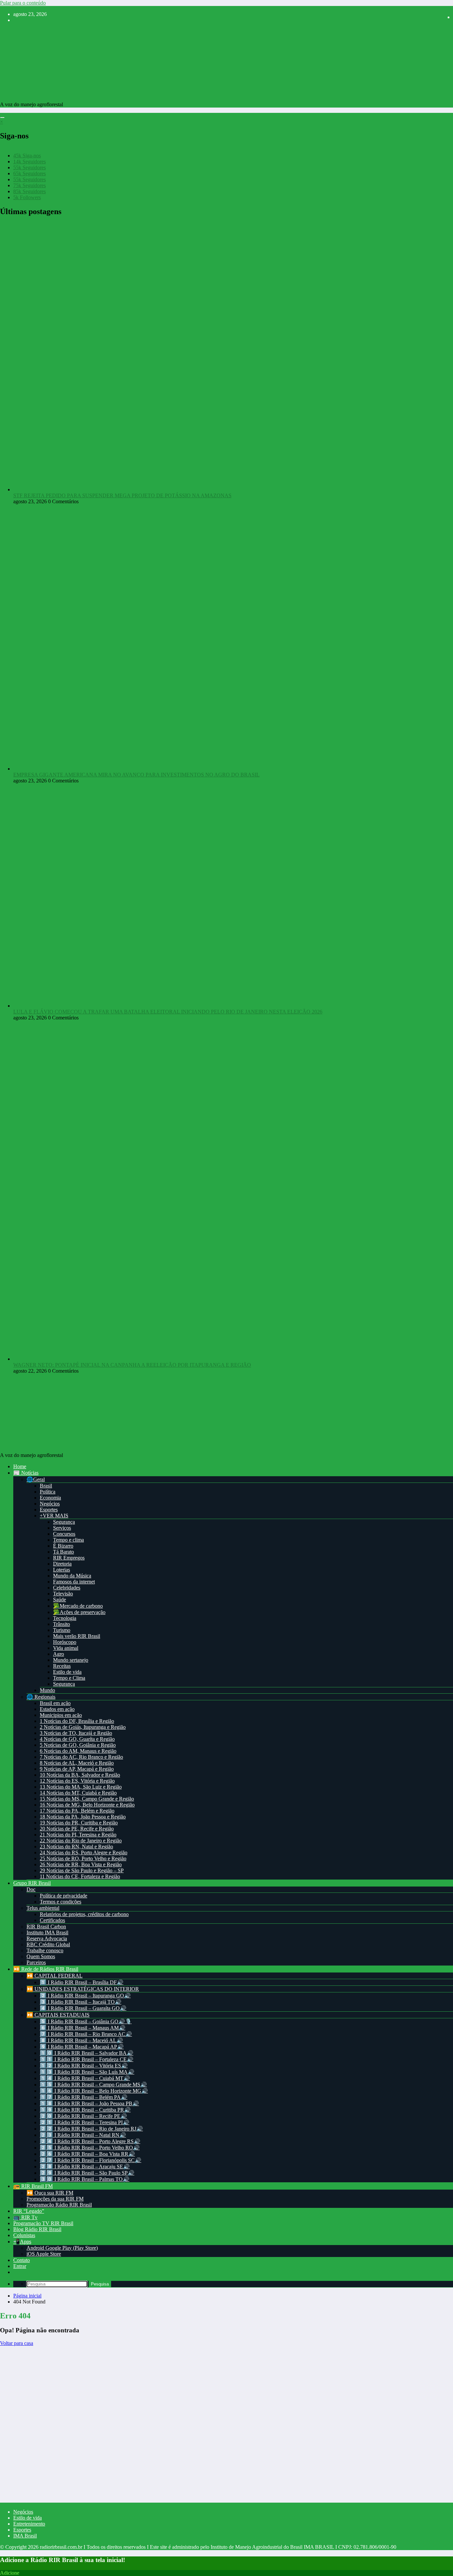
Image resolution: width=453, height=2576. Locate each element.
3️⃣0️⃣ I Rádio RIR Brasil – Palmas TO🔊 (85, 2179)
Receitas (62, 1666)
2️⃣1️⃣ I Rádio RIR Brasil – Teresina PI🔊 (85, 2122)
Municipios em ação (61, 1715)
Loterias (62, 1570)
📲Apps (22, 2242)
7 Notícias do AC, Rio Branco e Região (81, 1757)
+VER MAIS (54, 1516)
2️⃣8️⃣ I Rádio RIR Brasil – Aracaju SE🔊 (85, 2167)
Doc (31, 1889)
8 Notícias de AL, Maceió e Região (77, 1763)
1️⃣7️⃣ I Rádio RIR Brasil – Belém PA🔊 (84, 2097)
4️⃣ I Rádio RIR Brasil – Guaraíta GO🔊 (83, 2008)
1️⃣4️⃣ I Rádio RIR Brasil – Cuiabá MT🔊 (85, 2078)
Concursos (64, 1534)
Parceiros (36, 1962)
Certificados (52, 1920)
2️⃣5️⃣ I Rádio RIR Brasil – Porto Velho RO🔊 (90, 2148)
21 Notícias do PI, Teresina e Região (78, 1835)
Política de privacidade (64, 1896)
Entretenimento (29, 2524)
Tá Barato (64, 1552)
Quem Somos (41, 1956)
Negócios (50, 1504)
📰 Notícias (26, 1473)
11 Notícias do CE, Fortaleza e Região (80, 1876)
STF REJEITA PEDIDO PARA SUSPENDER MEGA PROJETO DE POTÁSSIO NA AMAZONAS (122, 495)
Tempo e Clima (69, 1678)
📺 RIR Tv (25, 2217)
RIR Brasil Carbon (46, 1927)
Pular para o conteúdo (23, 3)
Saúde (60, 1600)
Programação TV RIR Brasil (43, 2223)
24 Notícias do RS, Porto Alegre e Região (84, 1852)
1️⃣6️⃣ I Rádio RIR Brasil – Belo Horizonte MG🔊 (94, 2091)
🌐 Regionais (41, 1697)
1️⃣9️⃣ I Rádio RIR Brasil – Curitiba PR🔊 (85, 2110)
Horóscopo (65, 1642)
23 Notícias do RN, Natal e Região (76, 1847)
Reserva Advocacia (47, 1938)
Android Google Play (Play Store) (62, 2248)
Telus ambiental (43, 1908)
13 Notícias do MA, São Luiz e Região (81, 1787)
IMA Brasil (25, 2536)
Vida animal (66, 1648)
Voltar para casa (17, 2343)
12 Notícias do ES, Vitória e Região (77, 1781)
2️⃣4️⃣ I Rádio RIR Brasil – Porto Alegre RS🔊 (90, 2141)
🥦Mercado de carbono (78, 1606)
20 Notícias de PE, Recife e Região (77, 1829)
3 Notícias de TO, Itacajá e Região (76, 1733)
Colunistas (24, 2235)
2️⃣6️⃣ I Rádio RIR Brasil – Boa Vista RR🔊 (87, 2154)
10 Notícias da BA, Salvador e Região (80, 1775)
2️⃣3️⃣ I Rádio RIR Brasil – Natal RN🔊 (83, 2135)
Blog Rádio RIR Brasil (37, 2229)
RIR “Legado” (29, 2211)
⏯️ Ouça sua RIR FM (50, 2193)
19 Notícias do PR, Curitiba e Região (79, 1823)
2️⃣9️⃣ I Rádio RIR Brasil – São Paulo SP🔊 (87, 2173)
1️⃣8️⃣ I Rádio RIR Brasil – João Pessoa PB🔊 (89, 2103)
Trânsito (62, 1624)
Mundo (47, 1690)
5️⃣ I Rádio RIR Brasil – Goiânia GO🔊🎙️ (86, 2021)
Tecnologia (65, 1618)
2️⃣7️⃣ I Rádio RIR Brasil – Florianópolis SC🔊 (91, 2160)
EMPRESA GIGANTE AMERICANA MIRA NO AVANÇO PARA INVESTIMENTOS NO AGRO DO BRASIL (136, 775)
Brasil (46, 1486)
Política (48, 1492)
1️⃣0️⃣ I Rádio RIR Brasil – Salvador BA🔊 (87, 2053)
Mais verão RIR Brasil (77, 1636)
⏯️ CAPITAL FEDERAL (55, 1976)
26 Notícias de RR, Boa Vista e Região (81, 1864)
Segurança (64, 1522)
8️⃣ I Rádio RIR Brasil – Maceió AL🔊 (81, 2040)
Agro (59, 1654)
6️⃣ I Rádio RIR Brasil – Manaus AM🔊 (83, 2028)
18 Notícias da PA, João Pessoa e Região (83, 1817)
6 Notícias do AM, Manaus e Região (78, 1751)
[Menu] (2, 118)
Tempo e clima (68, 1540)
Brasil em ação (55, 1703)
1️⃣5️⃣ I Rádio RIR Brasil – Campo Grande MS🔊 (93, 2085)
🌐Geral (36, 1479)
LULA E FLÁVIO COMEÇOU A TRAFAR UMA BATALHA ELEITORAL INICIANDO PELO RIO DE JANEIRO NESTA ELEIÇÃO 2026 (168, 1012)
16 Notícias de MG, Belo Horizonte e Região (87, 1805)
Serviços (62, 1528)
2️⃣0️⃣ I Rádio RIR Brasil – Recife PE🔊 (83, 2116)
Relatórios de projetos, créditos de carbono (84, 1914)
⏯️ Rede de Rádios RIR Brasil (46, 1969)
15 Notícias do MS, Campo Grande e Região (87, 1799)
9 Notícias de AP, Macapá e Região (77, 1769)
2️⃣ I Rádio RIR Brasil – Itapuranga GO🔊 (85, 1996)
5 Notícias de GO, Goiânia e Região (78, 1745)
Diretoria (62, 1564)
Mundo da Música (72, 1576)
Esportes (49, 1510)
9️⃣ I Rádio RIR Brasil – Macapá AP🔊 (82, 2047)
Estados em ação (57, 1709)
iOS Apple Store (44, 2254)
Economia (50, 1498)
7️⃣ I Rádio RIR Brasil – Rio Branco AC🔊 (86, 2034)
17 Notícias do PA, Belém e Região (77, 1811)
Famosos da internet (74, 1582)
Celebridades (67, 1588)
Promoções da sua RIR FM (55, 2199)
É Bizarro (63, 1546)
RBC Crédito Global (48, 1944)
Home (20, 1466)
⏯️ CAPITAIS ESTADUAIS (58, 2015)
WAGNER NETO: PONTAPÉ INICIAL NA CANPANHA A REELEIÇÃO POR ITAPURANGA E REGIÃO (132, 1365)
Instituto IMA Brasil (47, 1932)
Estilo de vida (67, 1672)
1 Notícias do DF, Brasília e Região (77, 1721)
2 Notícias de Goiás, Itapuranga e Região (83, 1727)
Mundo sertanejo (71, 1660)
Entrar (20, 2266)
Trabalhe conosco (45, 1950)
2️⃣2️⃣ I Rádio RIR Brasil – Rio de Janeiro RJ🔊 (91, 2129)
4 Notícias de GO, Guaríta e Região (77, 1739)
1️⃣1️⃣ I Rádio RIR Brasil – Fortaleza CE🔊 (87, 2059)
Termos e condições (61, 1902)
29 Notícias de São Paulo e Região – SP (82, 1870)
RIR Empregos (69, 1558)
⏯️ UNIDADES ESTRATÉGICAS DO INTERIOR (83, 1989)
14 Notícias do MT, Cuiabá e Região (78, 1793)
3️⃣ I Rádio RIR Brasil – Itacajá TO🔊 (81, 2002)
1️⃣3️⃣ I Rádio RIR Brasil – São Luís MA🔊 (87, 2072)
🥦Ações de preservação (79, 1612)
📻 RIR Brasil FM (33, 2186)
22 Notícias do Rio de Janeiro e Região (81, 1841)
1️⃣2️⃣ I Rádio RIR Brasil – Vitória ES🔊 (84, 2066)
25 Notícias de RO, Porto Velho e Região (83, 1858)
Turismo (62, 1630)
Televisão (63, 1594)
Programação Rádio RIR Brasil (59, 2205)
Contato (22, 2260)
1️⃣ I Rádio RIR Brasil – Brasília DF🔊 (82, 1982)
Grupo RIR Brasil (32, 1883)
